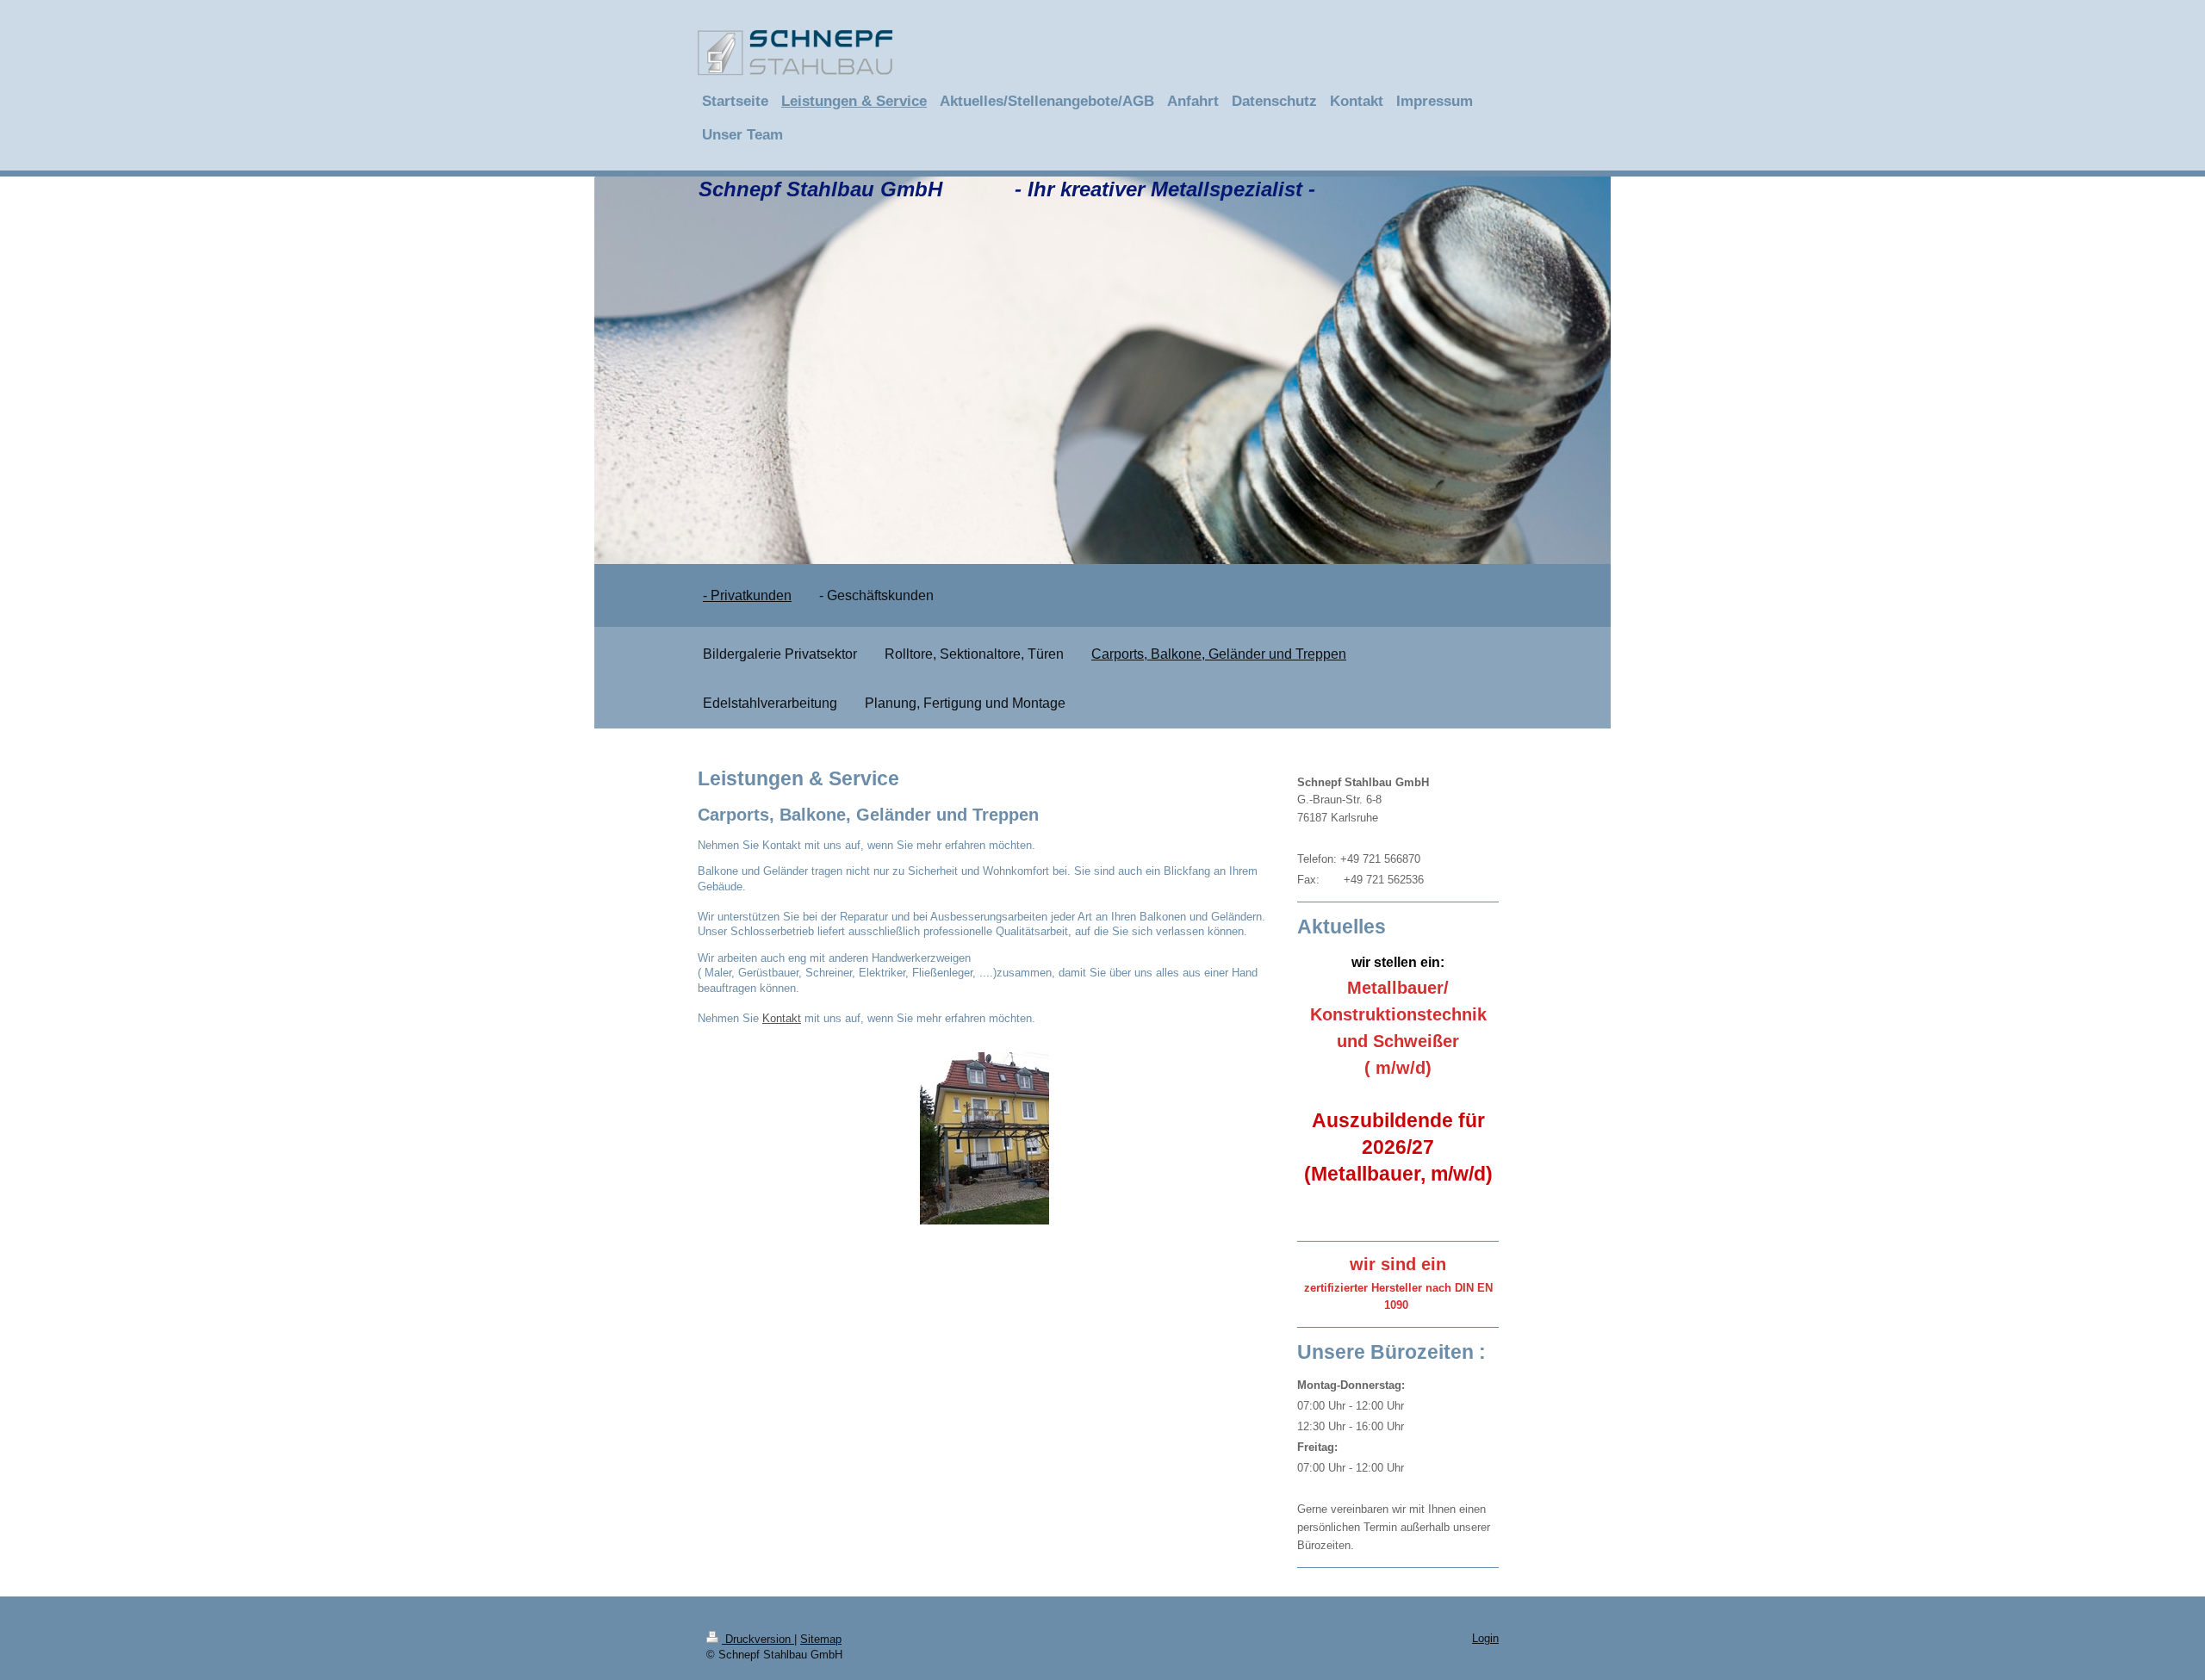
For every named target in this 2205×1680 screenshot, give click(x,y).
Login (1485, 1638)
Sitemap (821, 1639)
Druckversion (758, 1639)
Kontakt (782, 1018)
